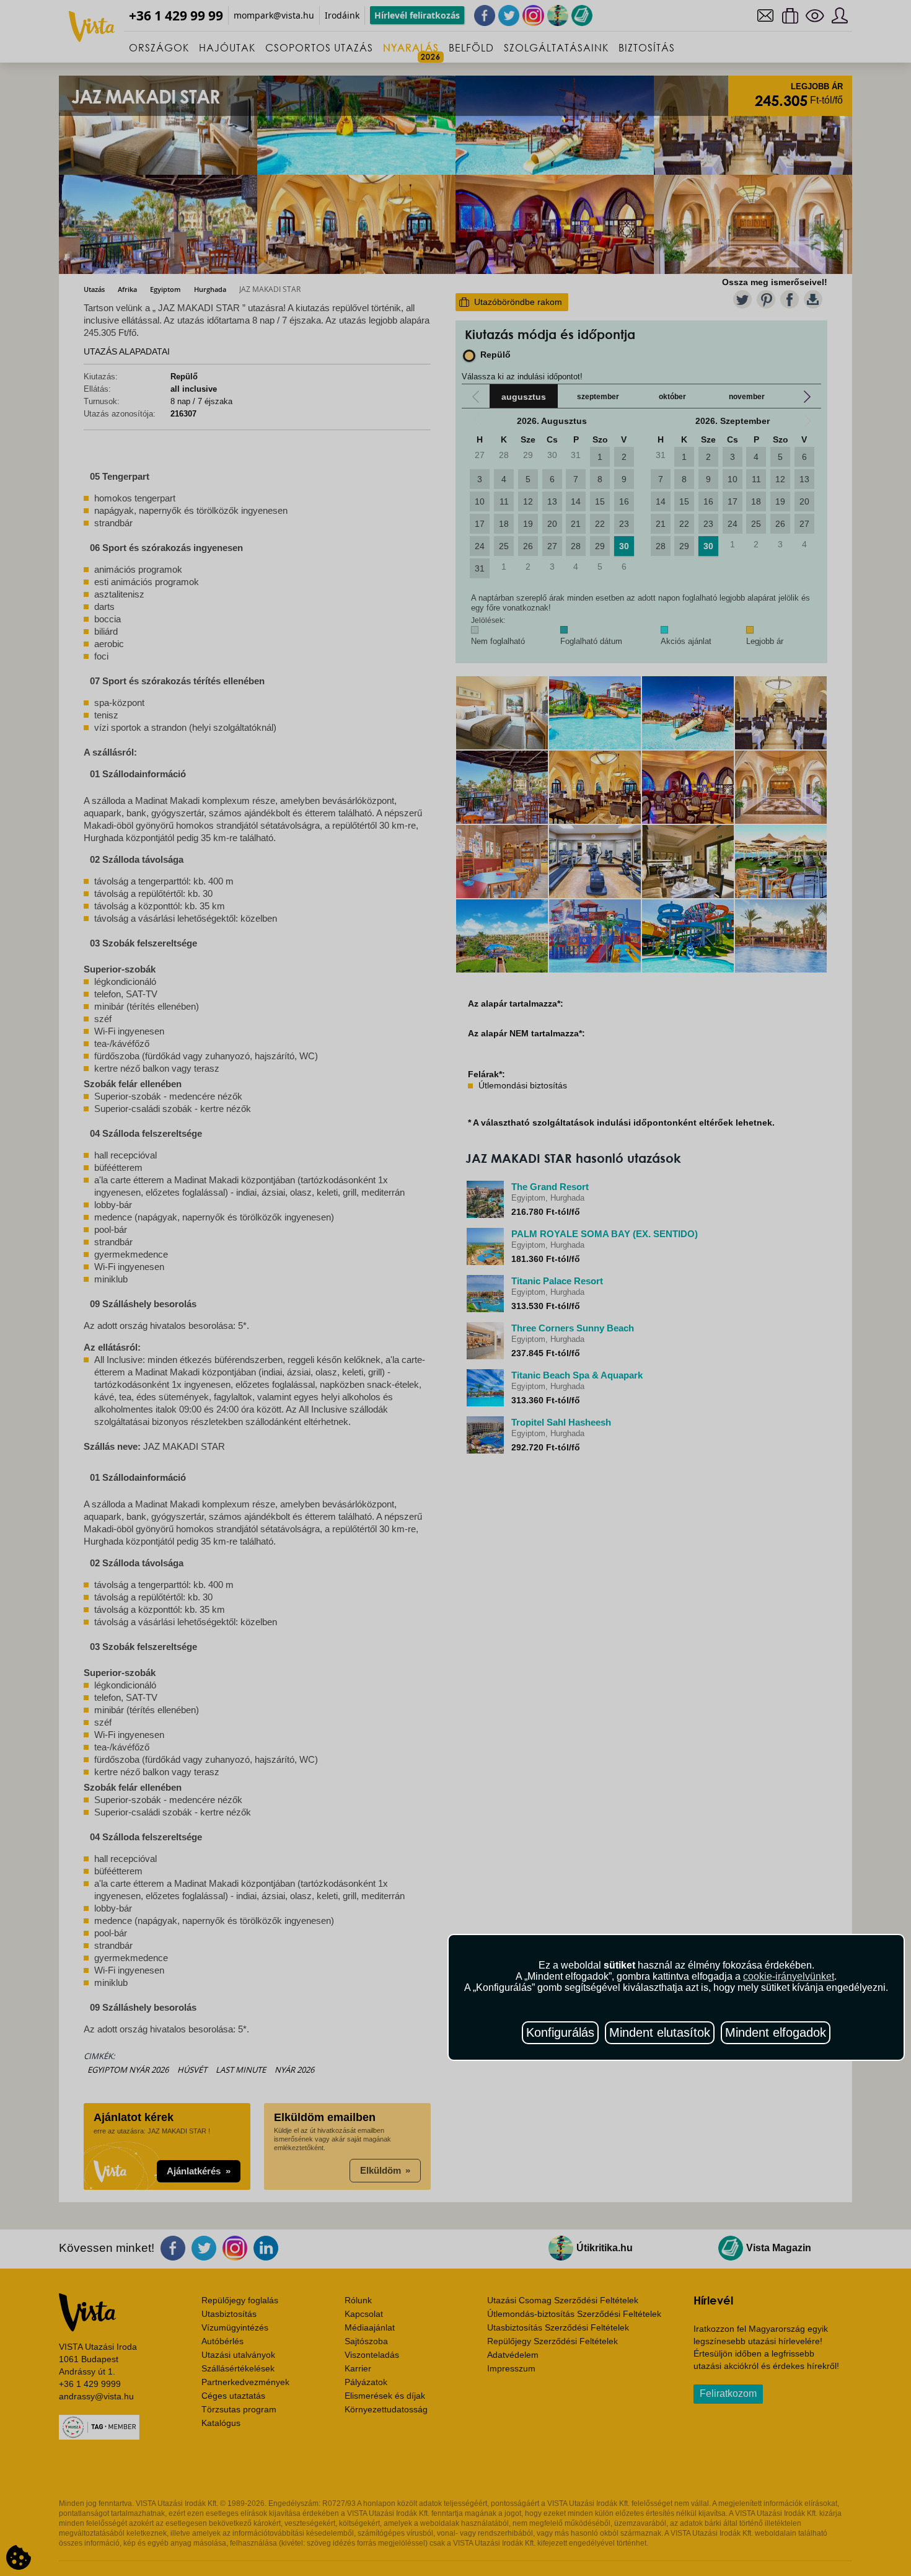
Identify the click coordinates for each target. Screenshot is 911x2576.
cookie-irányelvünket (789, 1976)
